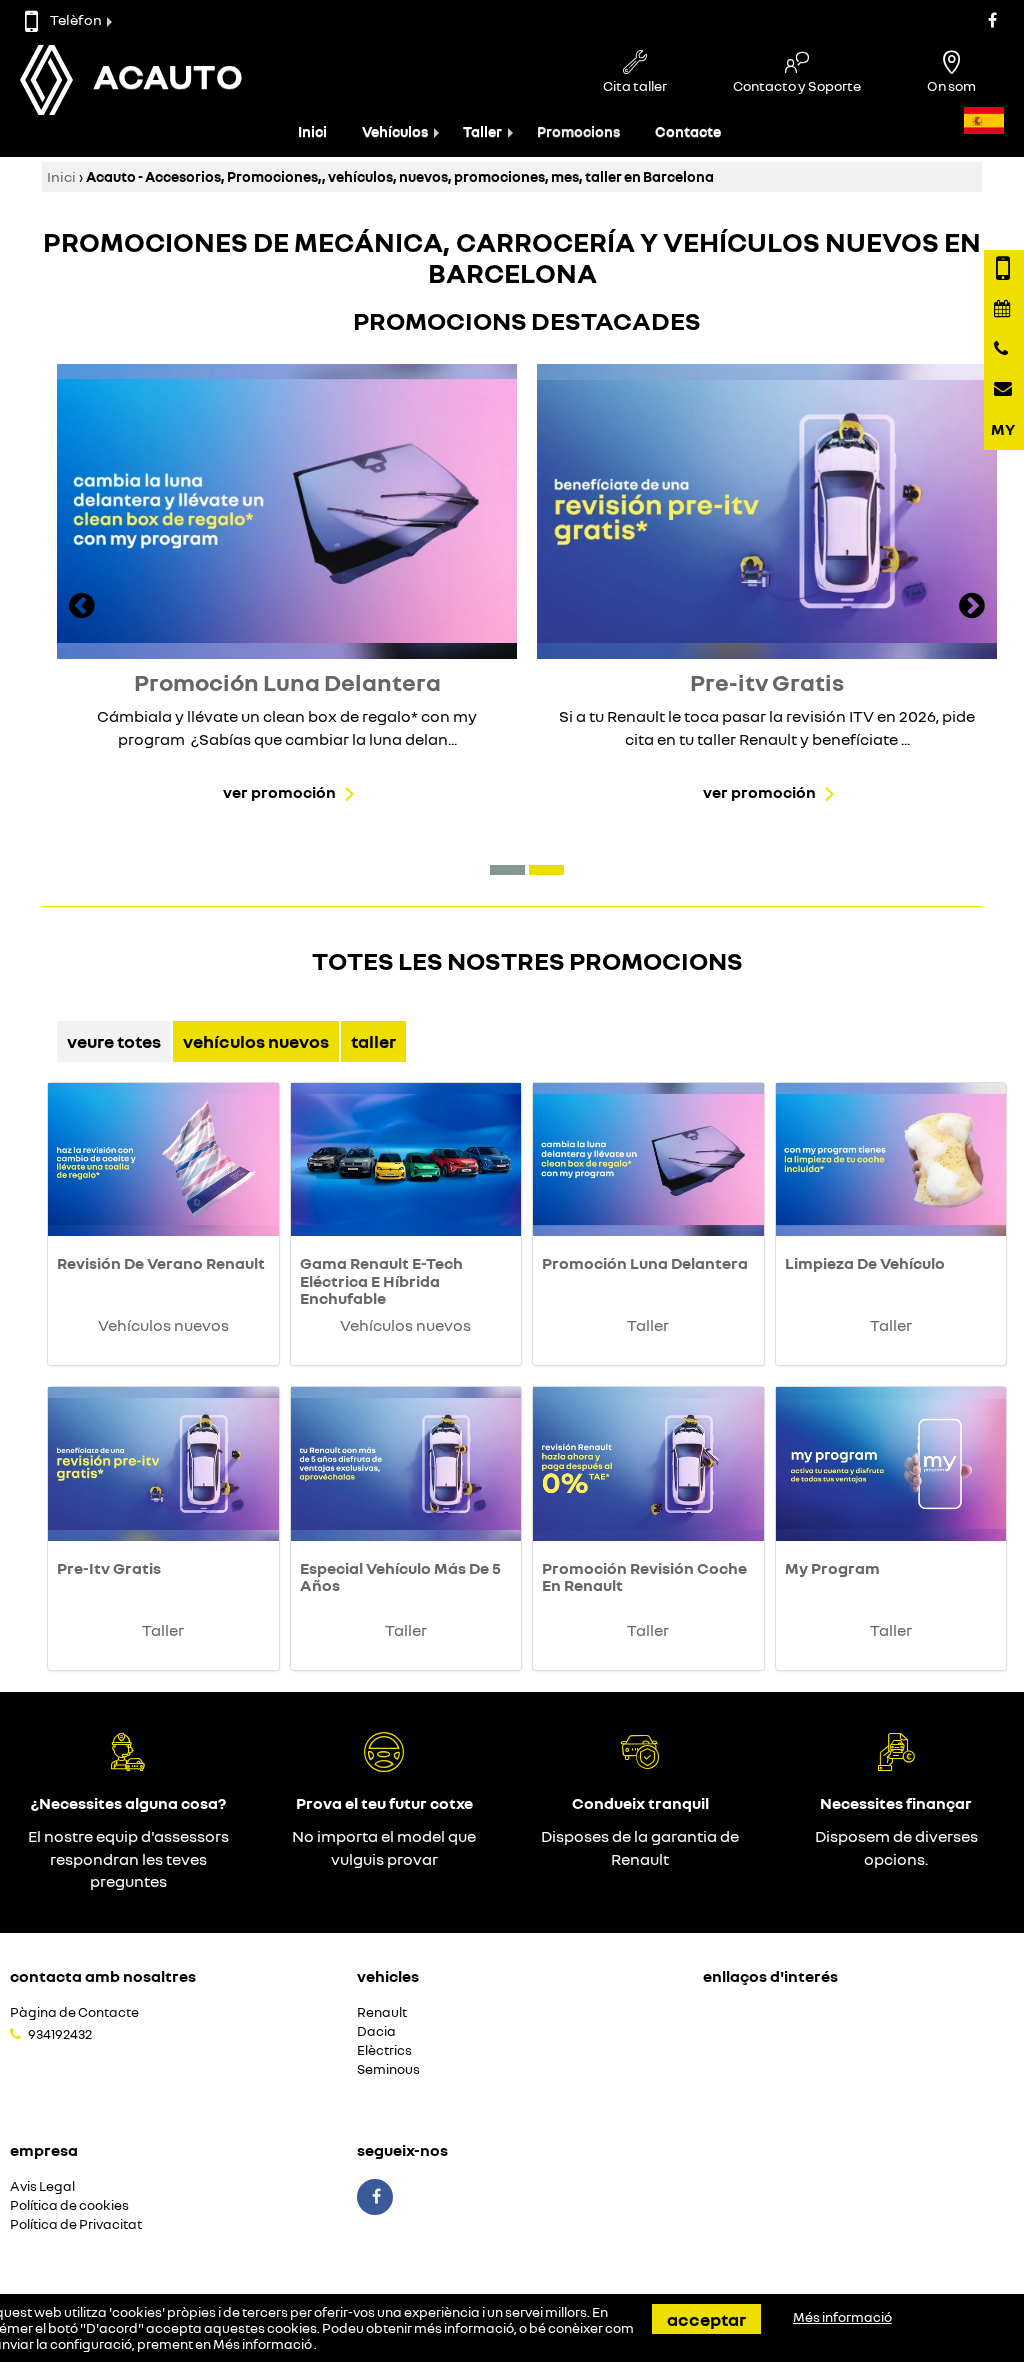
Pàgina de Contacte (74, 2012)
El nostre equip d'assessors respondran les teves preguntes (128, 1859)
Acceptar (706, 2319)
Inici (312, 131)
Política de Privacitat (76, 2224)
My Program (832, 1568)
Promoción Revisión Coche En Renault (644, 1577)
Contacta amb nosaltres (103, 1976)
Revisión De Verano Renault (161, 1263)
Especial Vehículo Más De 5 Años (400, 1577)
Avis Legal (42, 2186)
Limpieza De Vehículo (865, 1263)
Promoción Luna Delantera (645, 1263)
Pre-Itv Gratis (109, 1568)
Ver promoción (279, 792)
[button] (507, 870)
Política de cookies (69, 2205)
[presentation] (82, 608)
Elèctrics (384, 2050)
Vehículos (395, 131)
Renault (382, 2012)
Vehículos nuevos (256, 1041)
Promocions (578, 131)
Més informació (263, 2344)
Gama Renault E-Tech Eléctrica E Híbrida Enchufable (381, 1280)
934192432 (60, 2034)
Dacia (376, 2031)
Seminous (388, 2069)
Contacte (688, 131)
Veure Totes (114, 1041)
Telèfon (76, 19)
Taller (482, 131)
